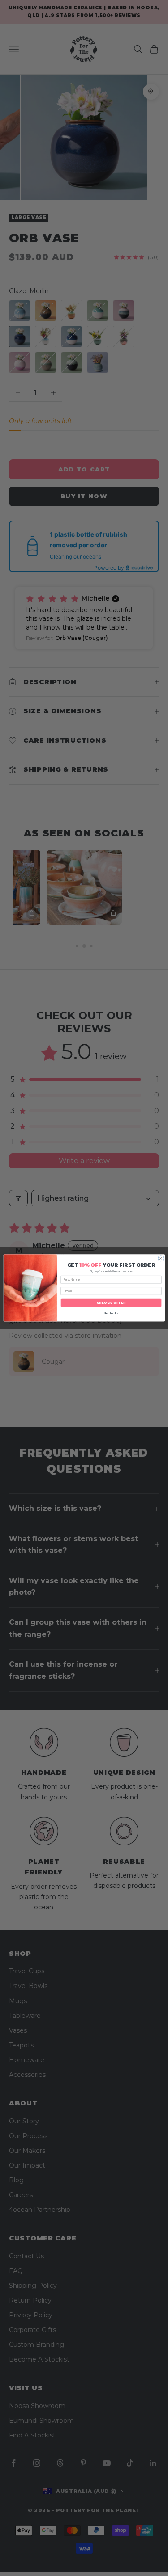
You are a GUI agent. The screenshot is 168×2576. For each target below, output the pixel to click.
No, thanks (111, 1313)
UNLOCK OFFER (111, 1303)
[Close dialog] (161, 1259)
